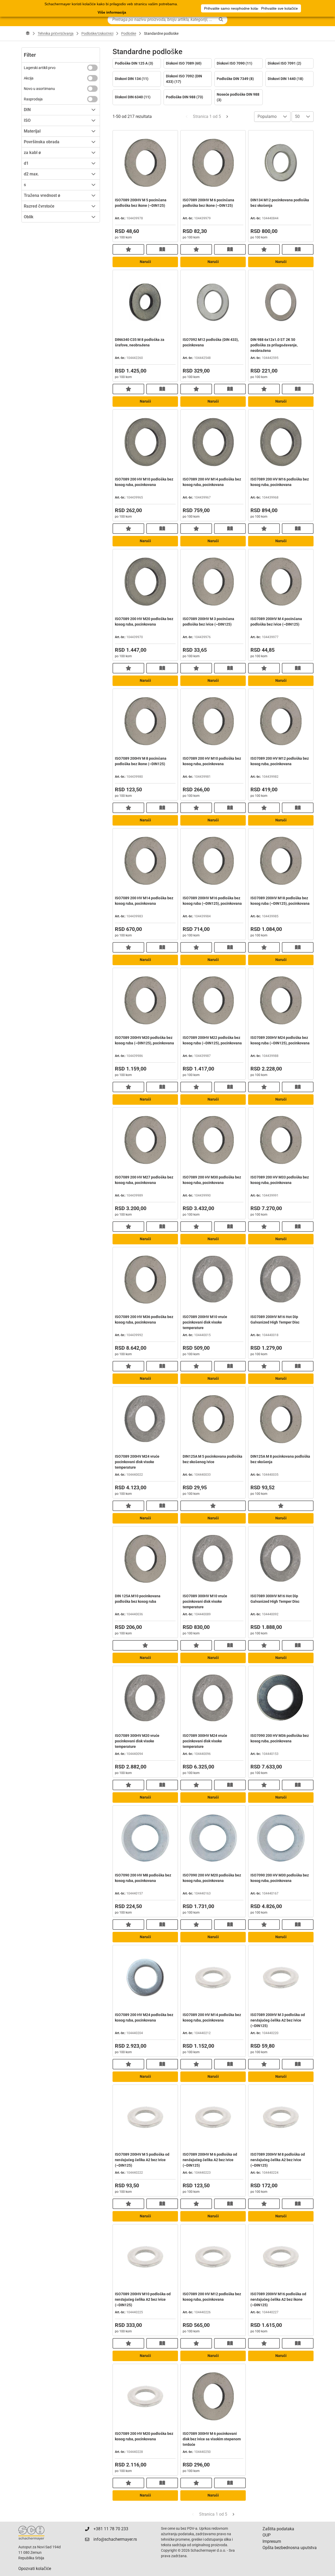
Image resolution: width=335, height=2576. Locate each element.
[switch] (92, 68)
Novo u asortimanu (39, 89)
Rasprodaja (33, 99)
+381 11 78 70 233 (111, 2529)
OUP (267, 2535)
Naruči (145, 262)
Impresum (272, 2541)
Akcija (29, 78)
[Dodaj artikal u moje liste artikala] (128, 249)
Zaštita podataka (278, 2529)
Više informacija (112, 12)
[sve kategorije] (28, 33)
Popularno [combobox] (267, 116)
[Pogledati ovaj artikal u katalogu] (162, 249)
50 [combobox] (297, 116)
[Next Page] (227, 117)
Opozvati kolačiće (35, 2569)
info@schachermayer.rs (115, 2539)
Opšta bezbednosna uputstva (290, 2548)
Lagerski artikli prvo (40, 68)
